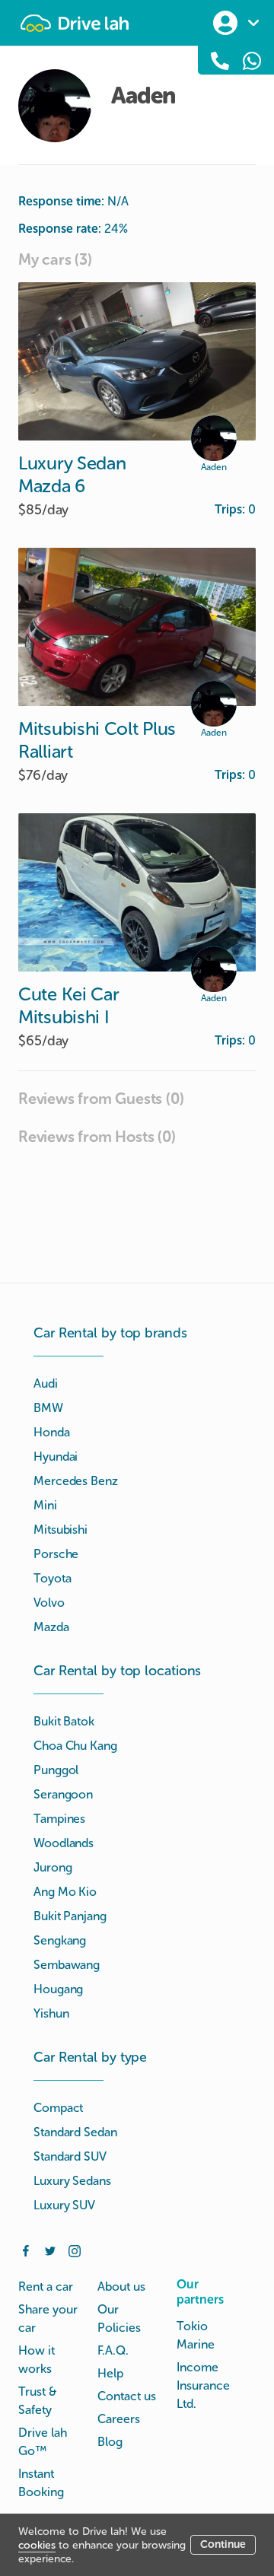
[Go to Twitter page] (50, 2250)
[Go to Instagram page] (75, 2250)
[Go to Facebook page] (26, 2250)
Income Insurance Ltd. (203, 2385)
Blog (110, 2442)
